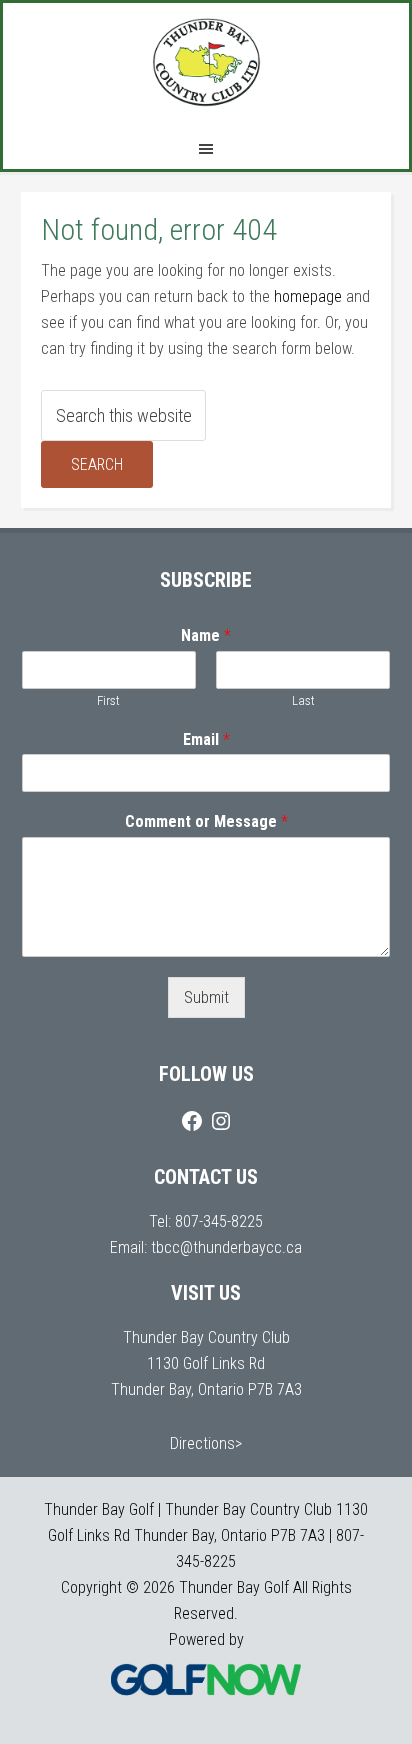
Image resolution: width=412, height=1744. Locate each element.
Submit (206, 997)
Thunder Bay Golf (206, 63)
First (108, 700)
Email (206, 739)
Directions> (206, 1443)
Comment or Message (206, 821)
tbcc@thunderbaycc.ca (226, 1247)
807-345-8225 (219, 1221)
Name (206, 635)
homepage (308, 296)
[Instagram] (221, 1121)
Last (303, 700)
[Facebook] (192, 1121)
